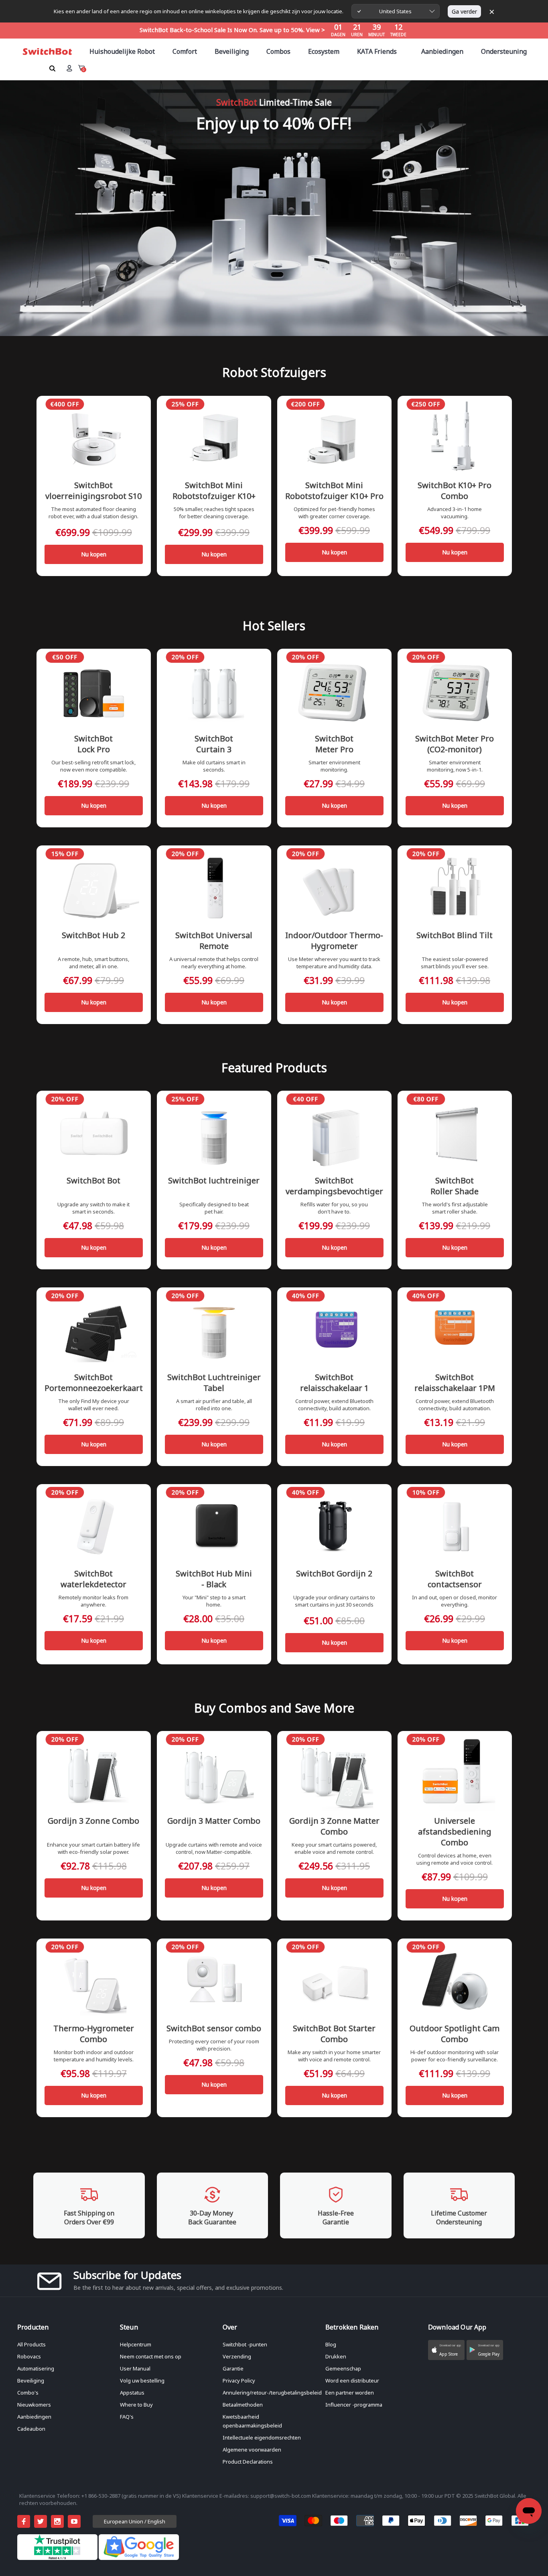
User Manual (135, 2368)
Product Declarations (248, 2462)
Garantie (233, 2368)
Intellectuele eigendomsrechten (262, 2438)
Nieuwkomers (34, 2405)
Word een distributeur (352, 2381)
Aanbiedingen (34, 2417)
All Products (31, 2344)
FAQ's (127, 2417)
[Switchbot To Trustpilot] (58, 2558)
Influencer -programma (354, 2405)
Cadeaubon (31, 2429)
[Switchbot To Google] (139, 2558)
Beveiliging (31, 2381)
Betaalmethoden (243, 2405)
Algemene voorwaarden (252, 2450)
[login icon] (69, 68)
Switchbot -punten (245, 2344)
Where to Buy (136, 2405)
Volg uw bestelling (142, 2381)
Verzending (237, 2356)
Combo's (28, 2393)
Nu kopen (94, 554)
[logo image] (47, 52)
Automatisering (36, 2368)
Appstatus (132, 2393)
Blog (331, 2344)
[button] (446, 2350)
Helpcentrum (136, 2344)
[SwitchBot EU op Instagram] (57, 2521)
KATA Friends (377, 51)
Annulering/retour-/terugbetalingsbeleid (272, 2393)
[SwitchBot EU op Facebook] (24, 2521)
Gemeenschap (343, 2368)
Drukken (336, 2356)
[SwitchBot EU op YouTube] (74, 2521)
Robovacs (29, 2356)
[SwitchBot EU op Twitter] (41, 2521)
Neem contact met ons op (151, 2356)
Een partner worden (350, 2393)
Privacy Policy (239, 2381)
